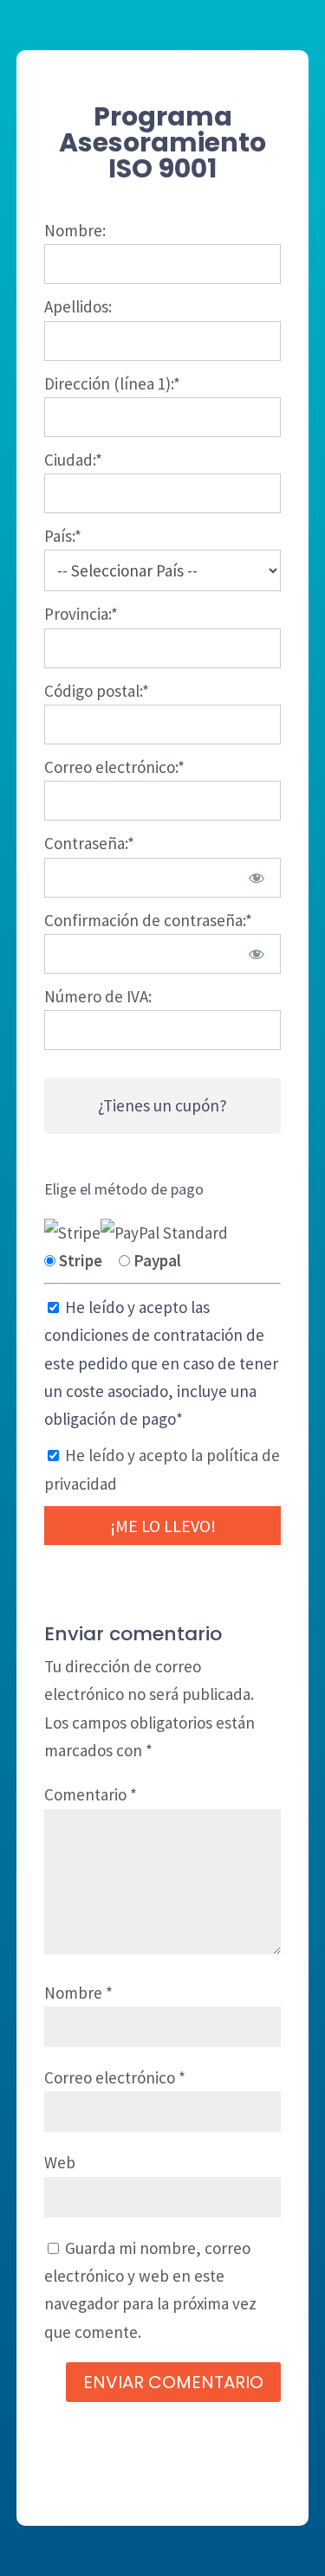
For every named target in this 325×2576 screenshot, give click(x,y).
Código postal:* (97, 691)
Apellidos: (78, 306)
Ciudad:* (73, 460)
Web (60, 2162)
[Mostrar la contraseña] (256, 878)
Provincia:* (81, 614)
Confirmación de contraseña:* (148, 920)
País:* (63, 536)
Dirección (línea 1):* (112, 383)
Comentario (91, 1794)
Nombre (78, 1993)
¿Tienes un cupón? (162, 1105)
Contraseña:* (89, 843)
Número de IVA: (98, 996)
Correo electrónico (115, 2077)
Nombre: (75, 230)
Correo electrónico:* (114, 767)
